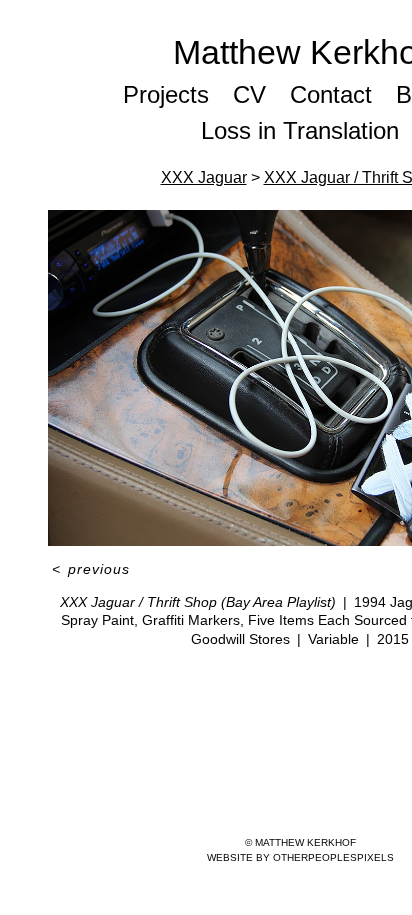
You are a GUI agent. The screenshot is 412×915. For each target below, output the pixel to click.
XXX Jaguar (204, 177)
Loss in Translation (300, 130)
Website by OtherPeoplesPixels (300, 857)
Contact (331, 94)
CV (249, 94)
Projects (166, 94)
